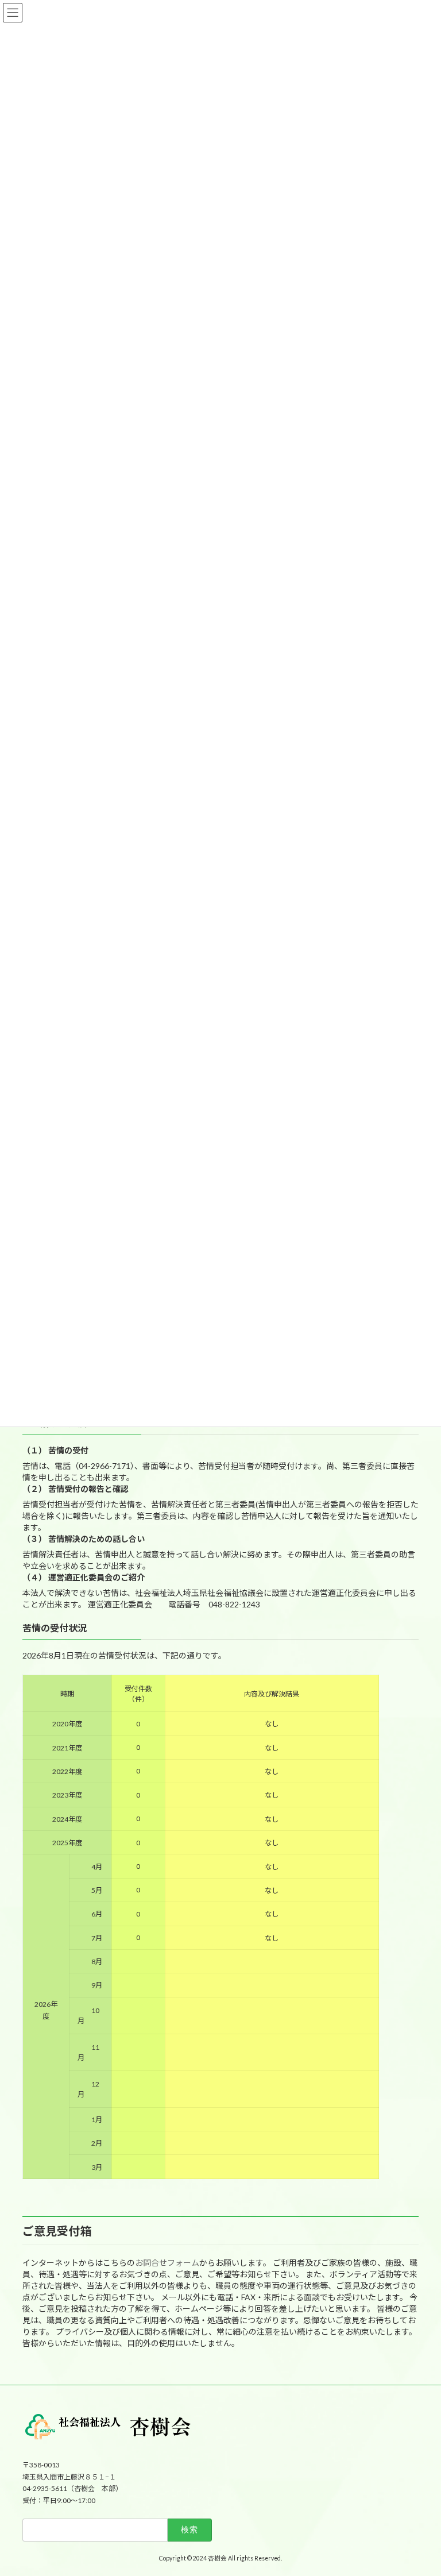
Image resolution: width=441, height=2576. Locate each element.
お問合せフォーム (167, 2263)
